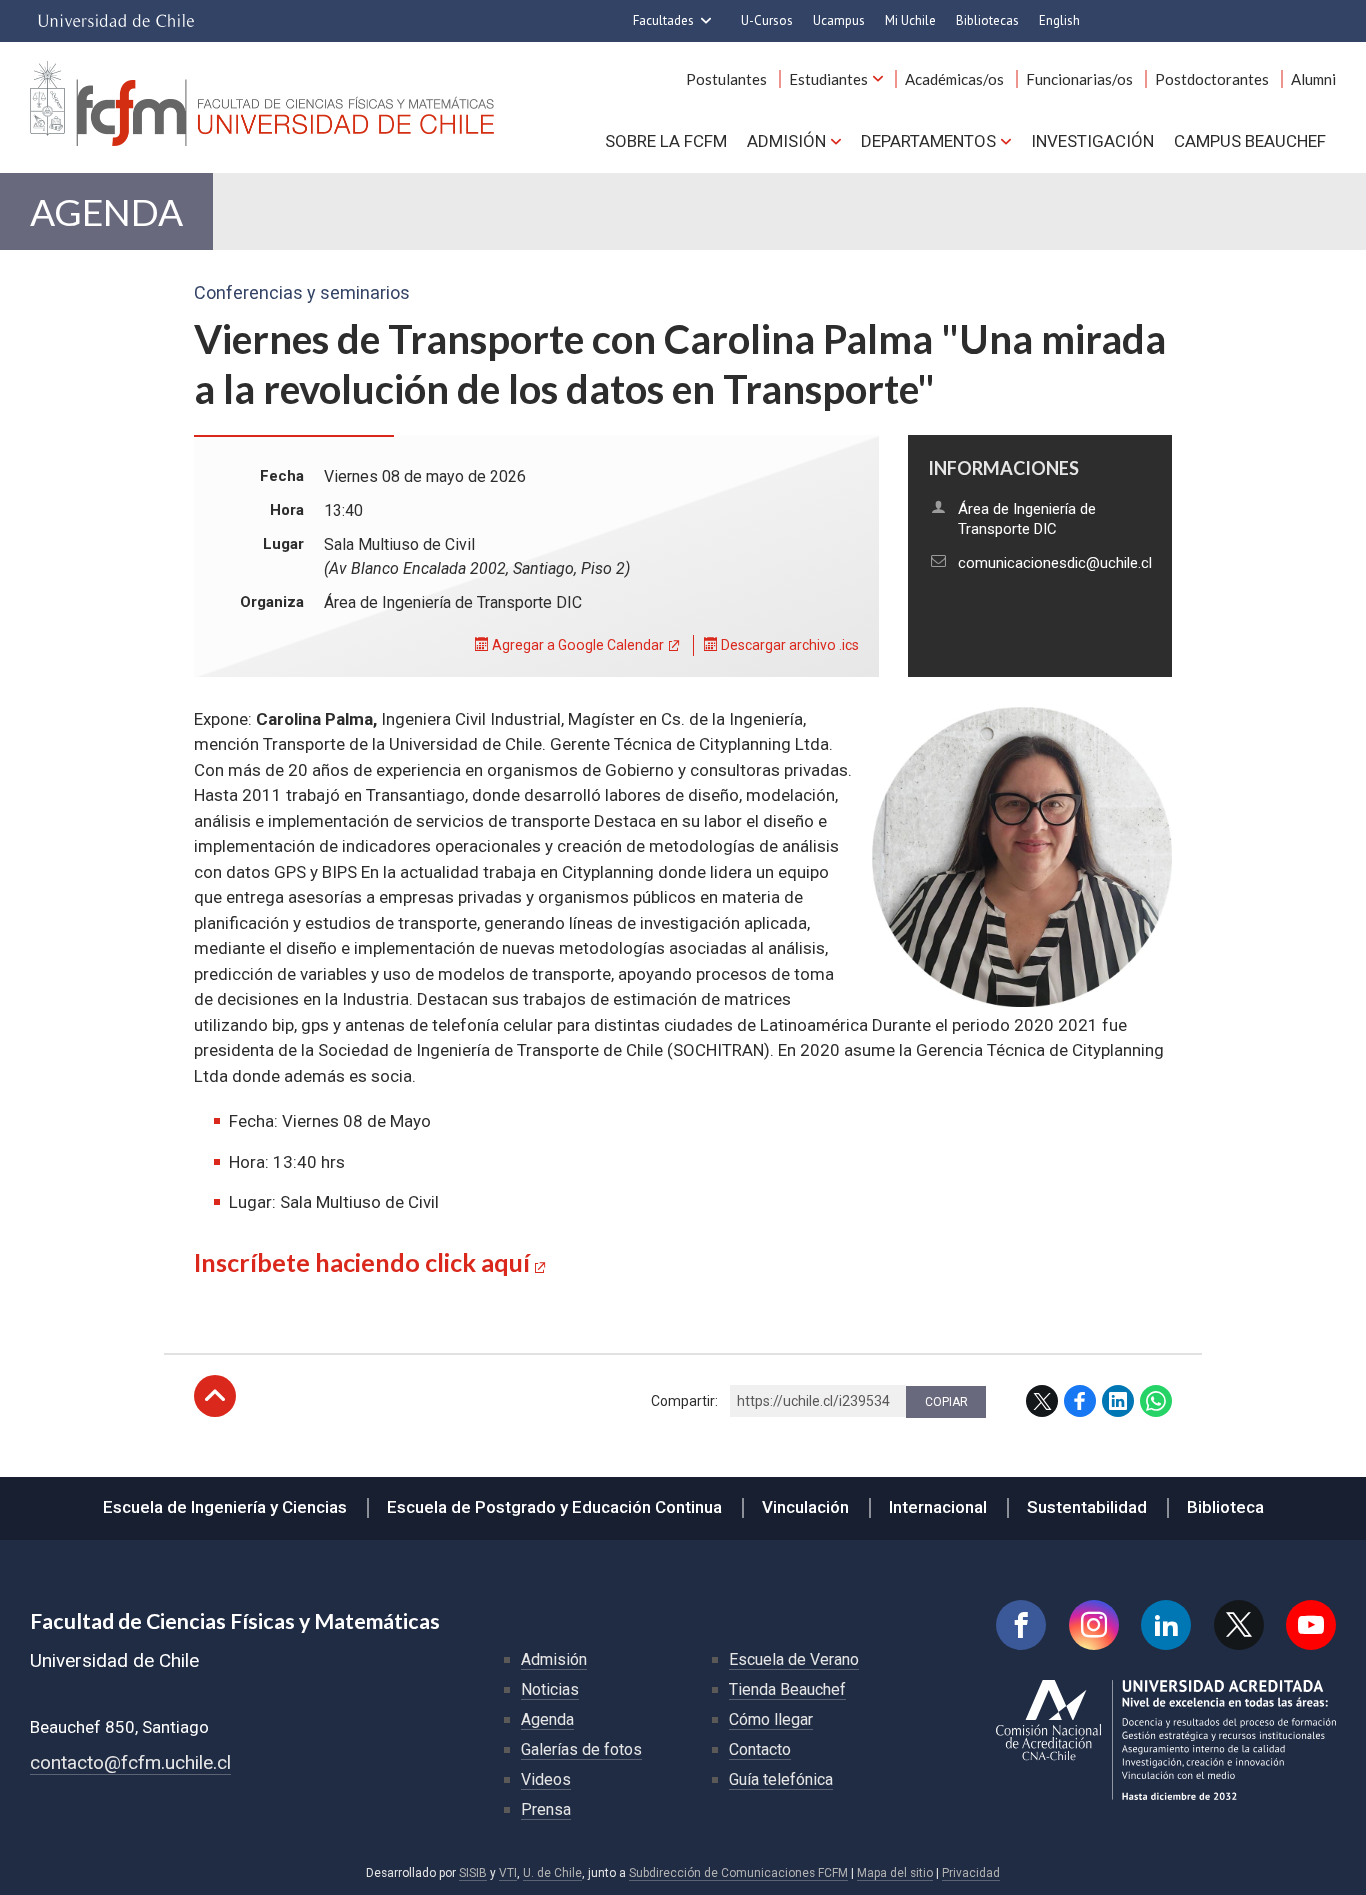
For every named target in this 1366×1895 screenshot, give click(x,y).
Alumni (1313, 79)
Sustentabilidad (1087, 1507)
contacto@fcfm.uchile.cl (130, 1762)
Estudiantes (828, 79)
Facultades (663, 20)
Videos (546, 1779)
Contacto (760, 1749)
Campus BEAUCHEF (1250, 141)
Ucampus (839, 20)
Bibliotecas (987, 20)
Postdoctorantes (1212, 79)
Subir (215, 1396)
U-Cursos (767, 20)
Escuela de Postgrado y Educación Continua (554, 1507)
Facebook (1080, 1401)
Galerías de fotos (581, 1749)
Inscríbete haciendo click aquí (362, 1262)
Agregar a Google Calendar (576, 645)
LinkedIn (1118, 1401)
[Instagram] (1094, 1625)
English (1059, 20)
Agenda (106, 211)
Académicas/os (954, 79)
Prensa (546, 1809)
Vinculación (805, 1507)
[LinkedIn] (1166, 1625)
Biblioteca (1225, 1507)
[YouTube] (1311, 1625)
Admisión (786, 141)
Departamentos (928, 141)
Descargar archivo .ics (788, 645)
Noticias (550, 1689)
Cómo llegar (771, 1719)
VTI (508, 1873)
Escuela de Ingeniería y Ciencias (225, 1507)
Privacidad (971, 1873)
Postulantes (726, 79)
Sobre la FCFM (666, 141)
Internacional (938, 1507)
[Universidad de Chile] (116, 21)
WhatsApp (1156, 1401)
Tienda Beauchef (787, 1689)
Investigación (1092, 141)
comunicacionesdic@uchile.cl (1055, 563)
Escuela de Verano (794, 1659)
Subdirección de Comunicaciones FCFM (738, 1873)
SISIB (473, 1873)
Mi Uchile (910, 20)
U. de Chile (552, 1873)
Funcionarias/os (1079, 79)
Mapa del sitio (895, 1873)
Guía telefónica (781, 1779)
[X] (1239, 1625)
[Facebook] (1021, 1625)
